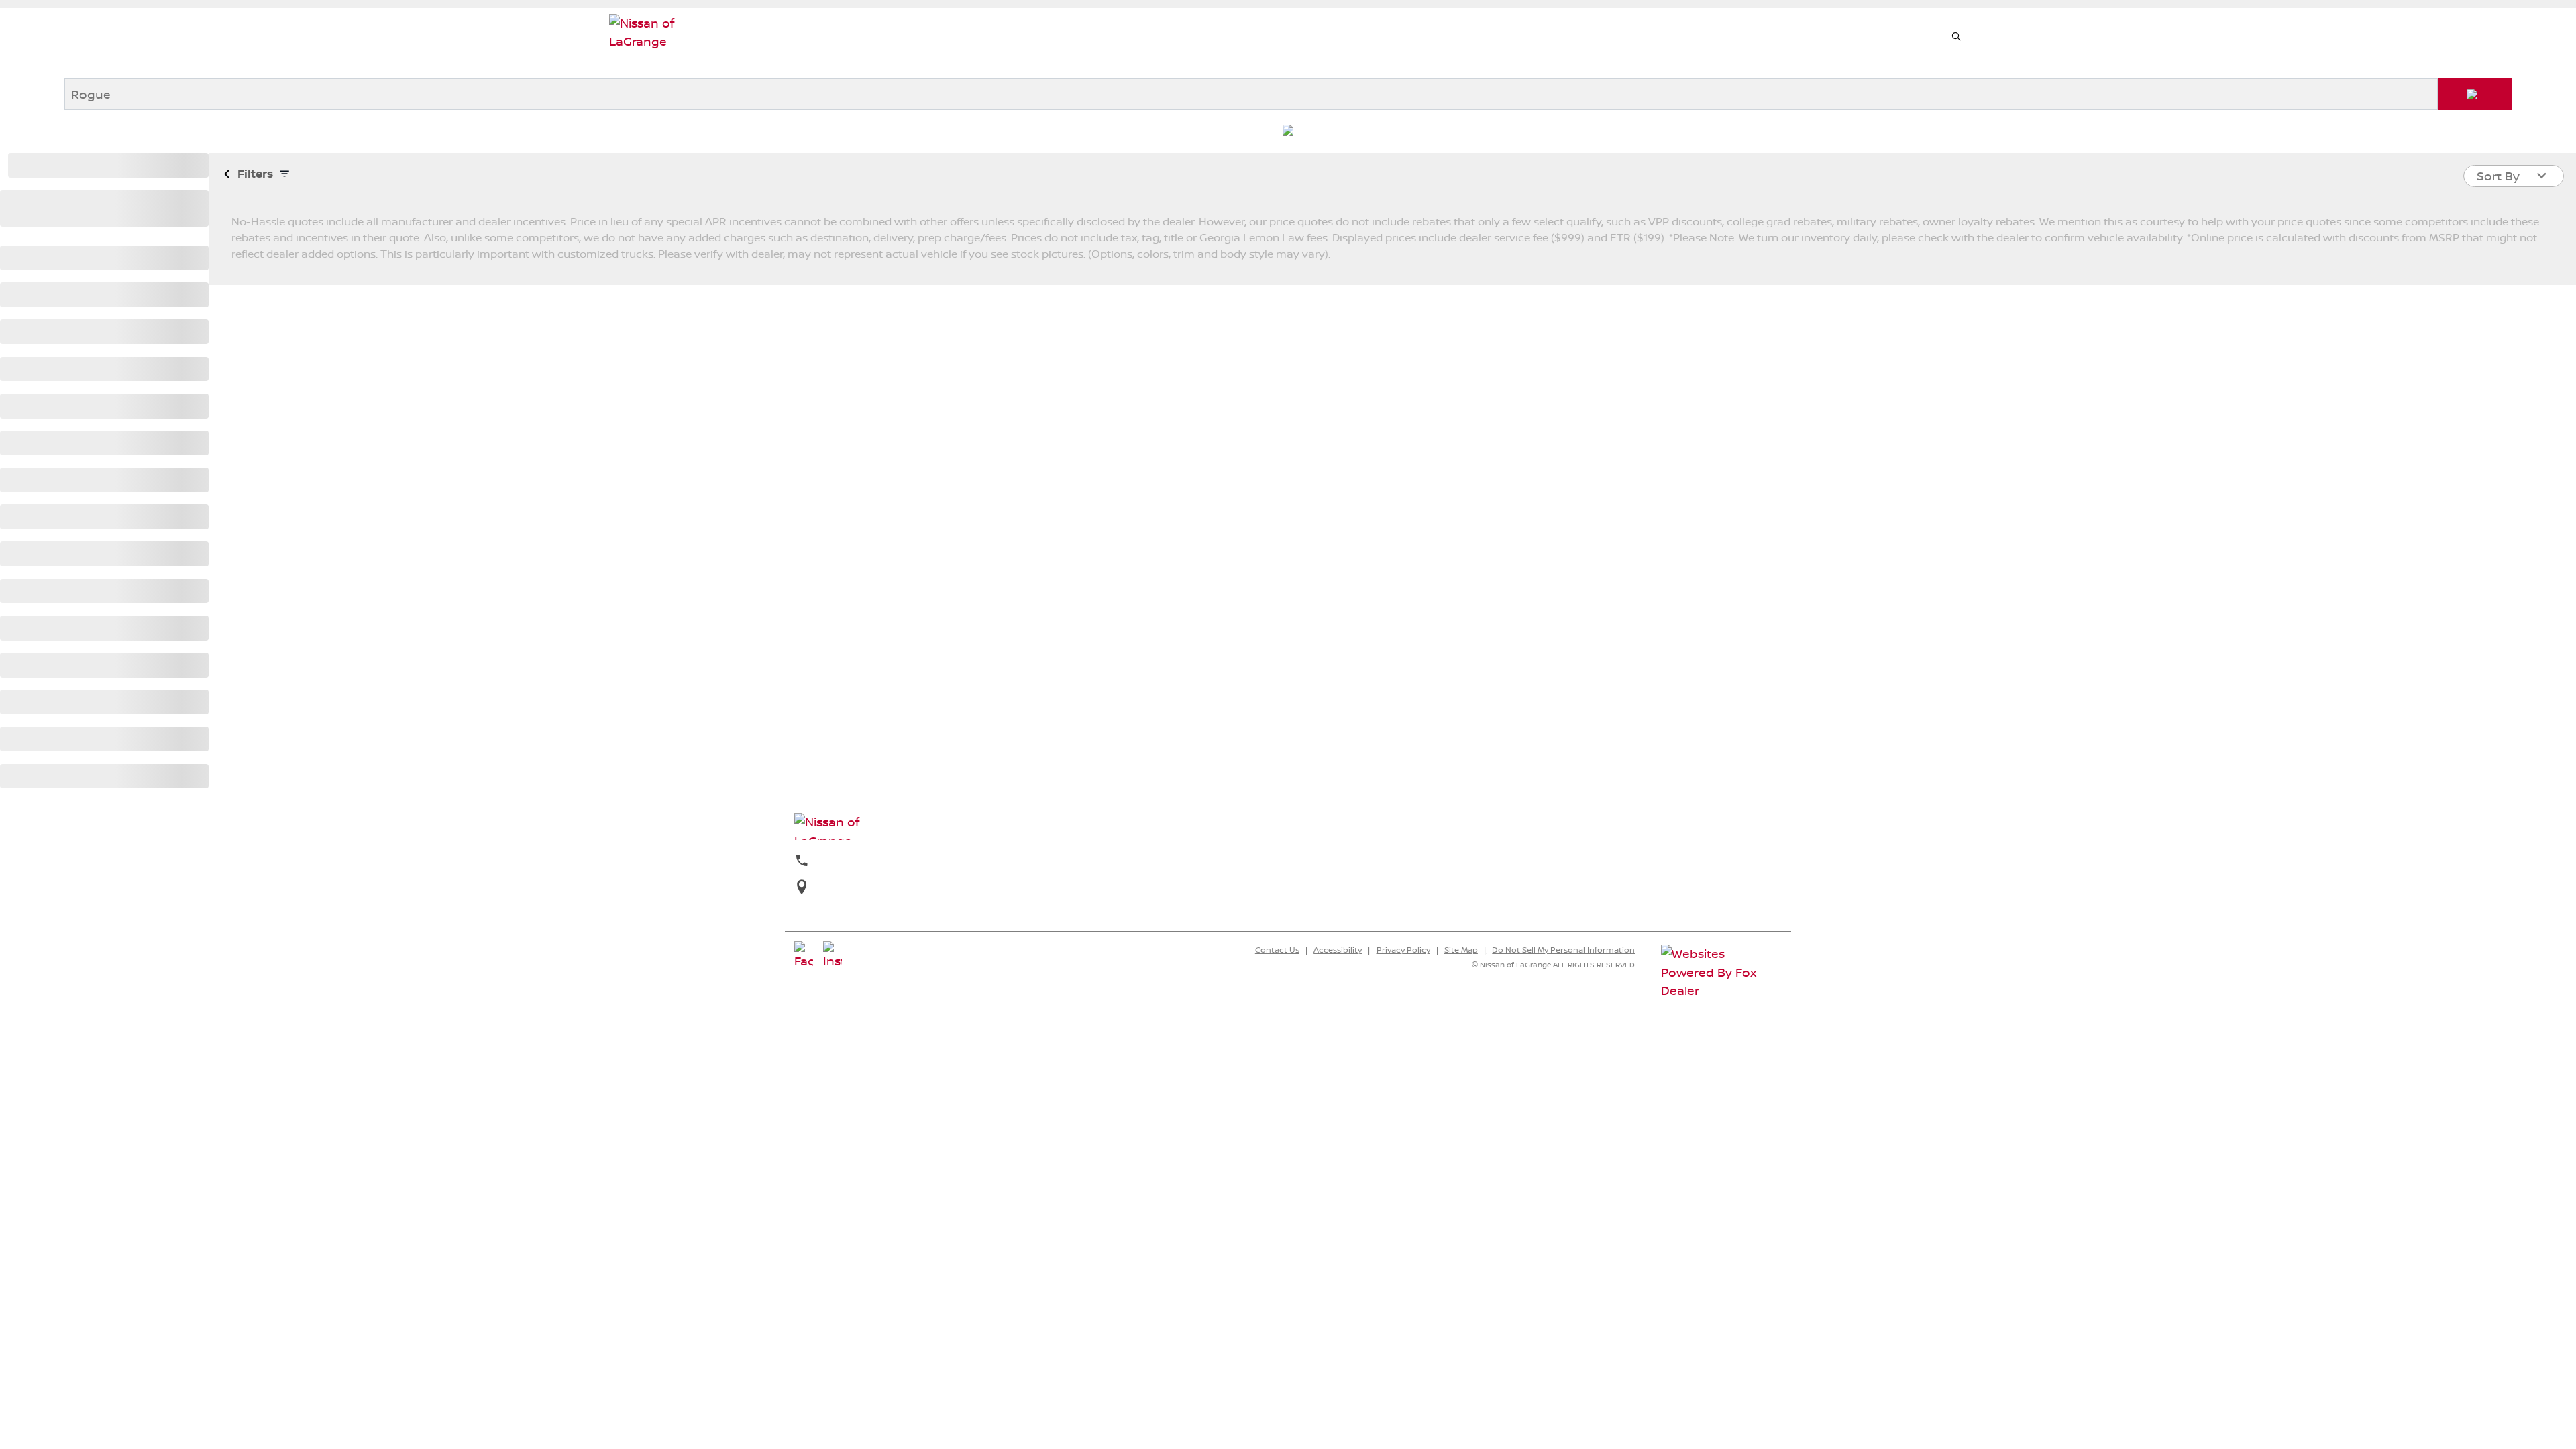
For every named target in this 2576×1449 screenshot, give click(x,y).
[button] (1956, 37)
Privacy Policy (1403, 950)
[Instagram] (833, 956)
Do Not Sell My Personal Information (1563, 950)
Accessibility (1338, 950)
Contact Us (1277, 950)
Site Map (1461, 950)
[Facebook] (804, 956)
